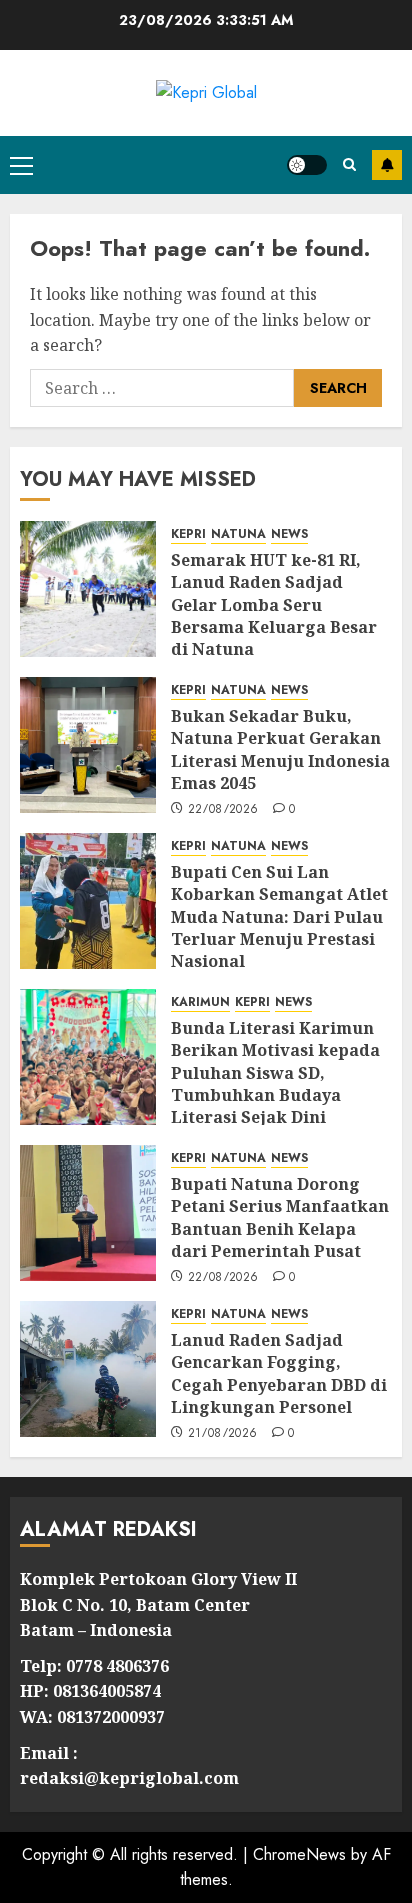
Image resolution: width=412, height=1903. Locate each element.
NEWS (289, 534)
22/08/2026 (223, 810)
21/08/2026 (223, 1434)
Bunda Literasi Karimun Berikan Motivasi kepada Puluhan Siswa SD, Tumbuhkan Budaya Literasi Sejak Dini (275, 1073)
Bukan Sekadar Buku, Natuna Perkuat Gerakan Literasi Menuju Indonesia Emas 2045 (280, 749)
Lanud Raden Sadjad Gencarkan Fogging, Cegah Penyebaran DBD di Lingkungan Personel (279, 1373)
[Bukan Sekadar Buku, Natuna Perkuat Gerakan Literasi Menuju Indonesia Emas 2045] (88, 745)
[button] (21, 165)
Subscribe (387, 165)
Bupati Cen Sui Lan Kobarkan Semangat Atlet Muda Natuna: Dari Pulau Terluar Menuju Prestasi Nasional (279, 917)
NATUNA (238, 534)
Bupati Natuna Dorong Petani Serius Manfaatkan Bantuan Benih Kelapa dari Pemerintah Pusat (280, 1217)
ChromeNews (299, 1854)
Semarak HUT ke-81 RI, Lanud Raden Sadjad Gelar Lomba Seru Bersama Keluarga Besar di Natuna (274, 605)
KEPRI (188, 534)
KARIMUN (200, 1002)
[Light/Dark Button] (307, 165)
